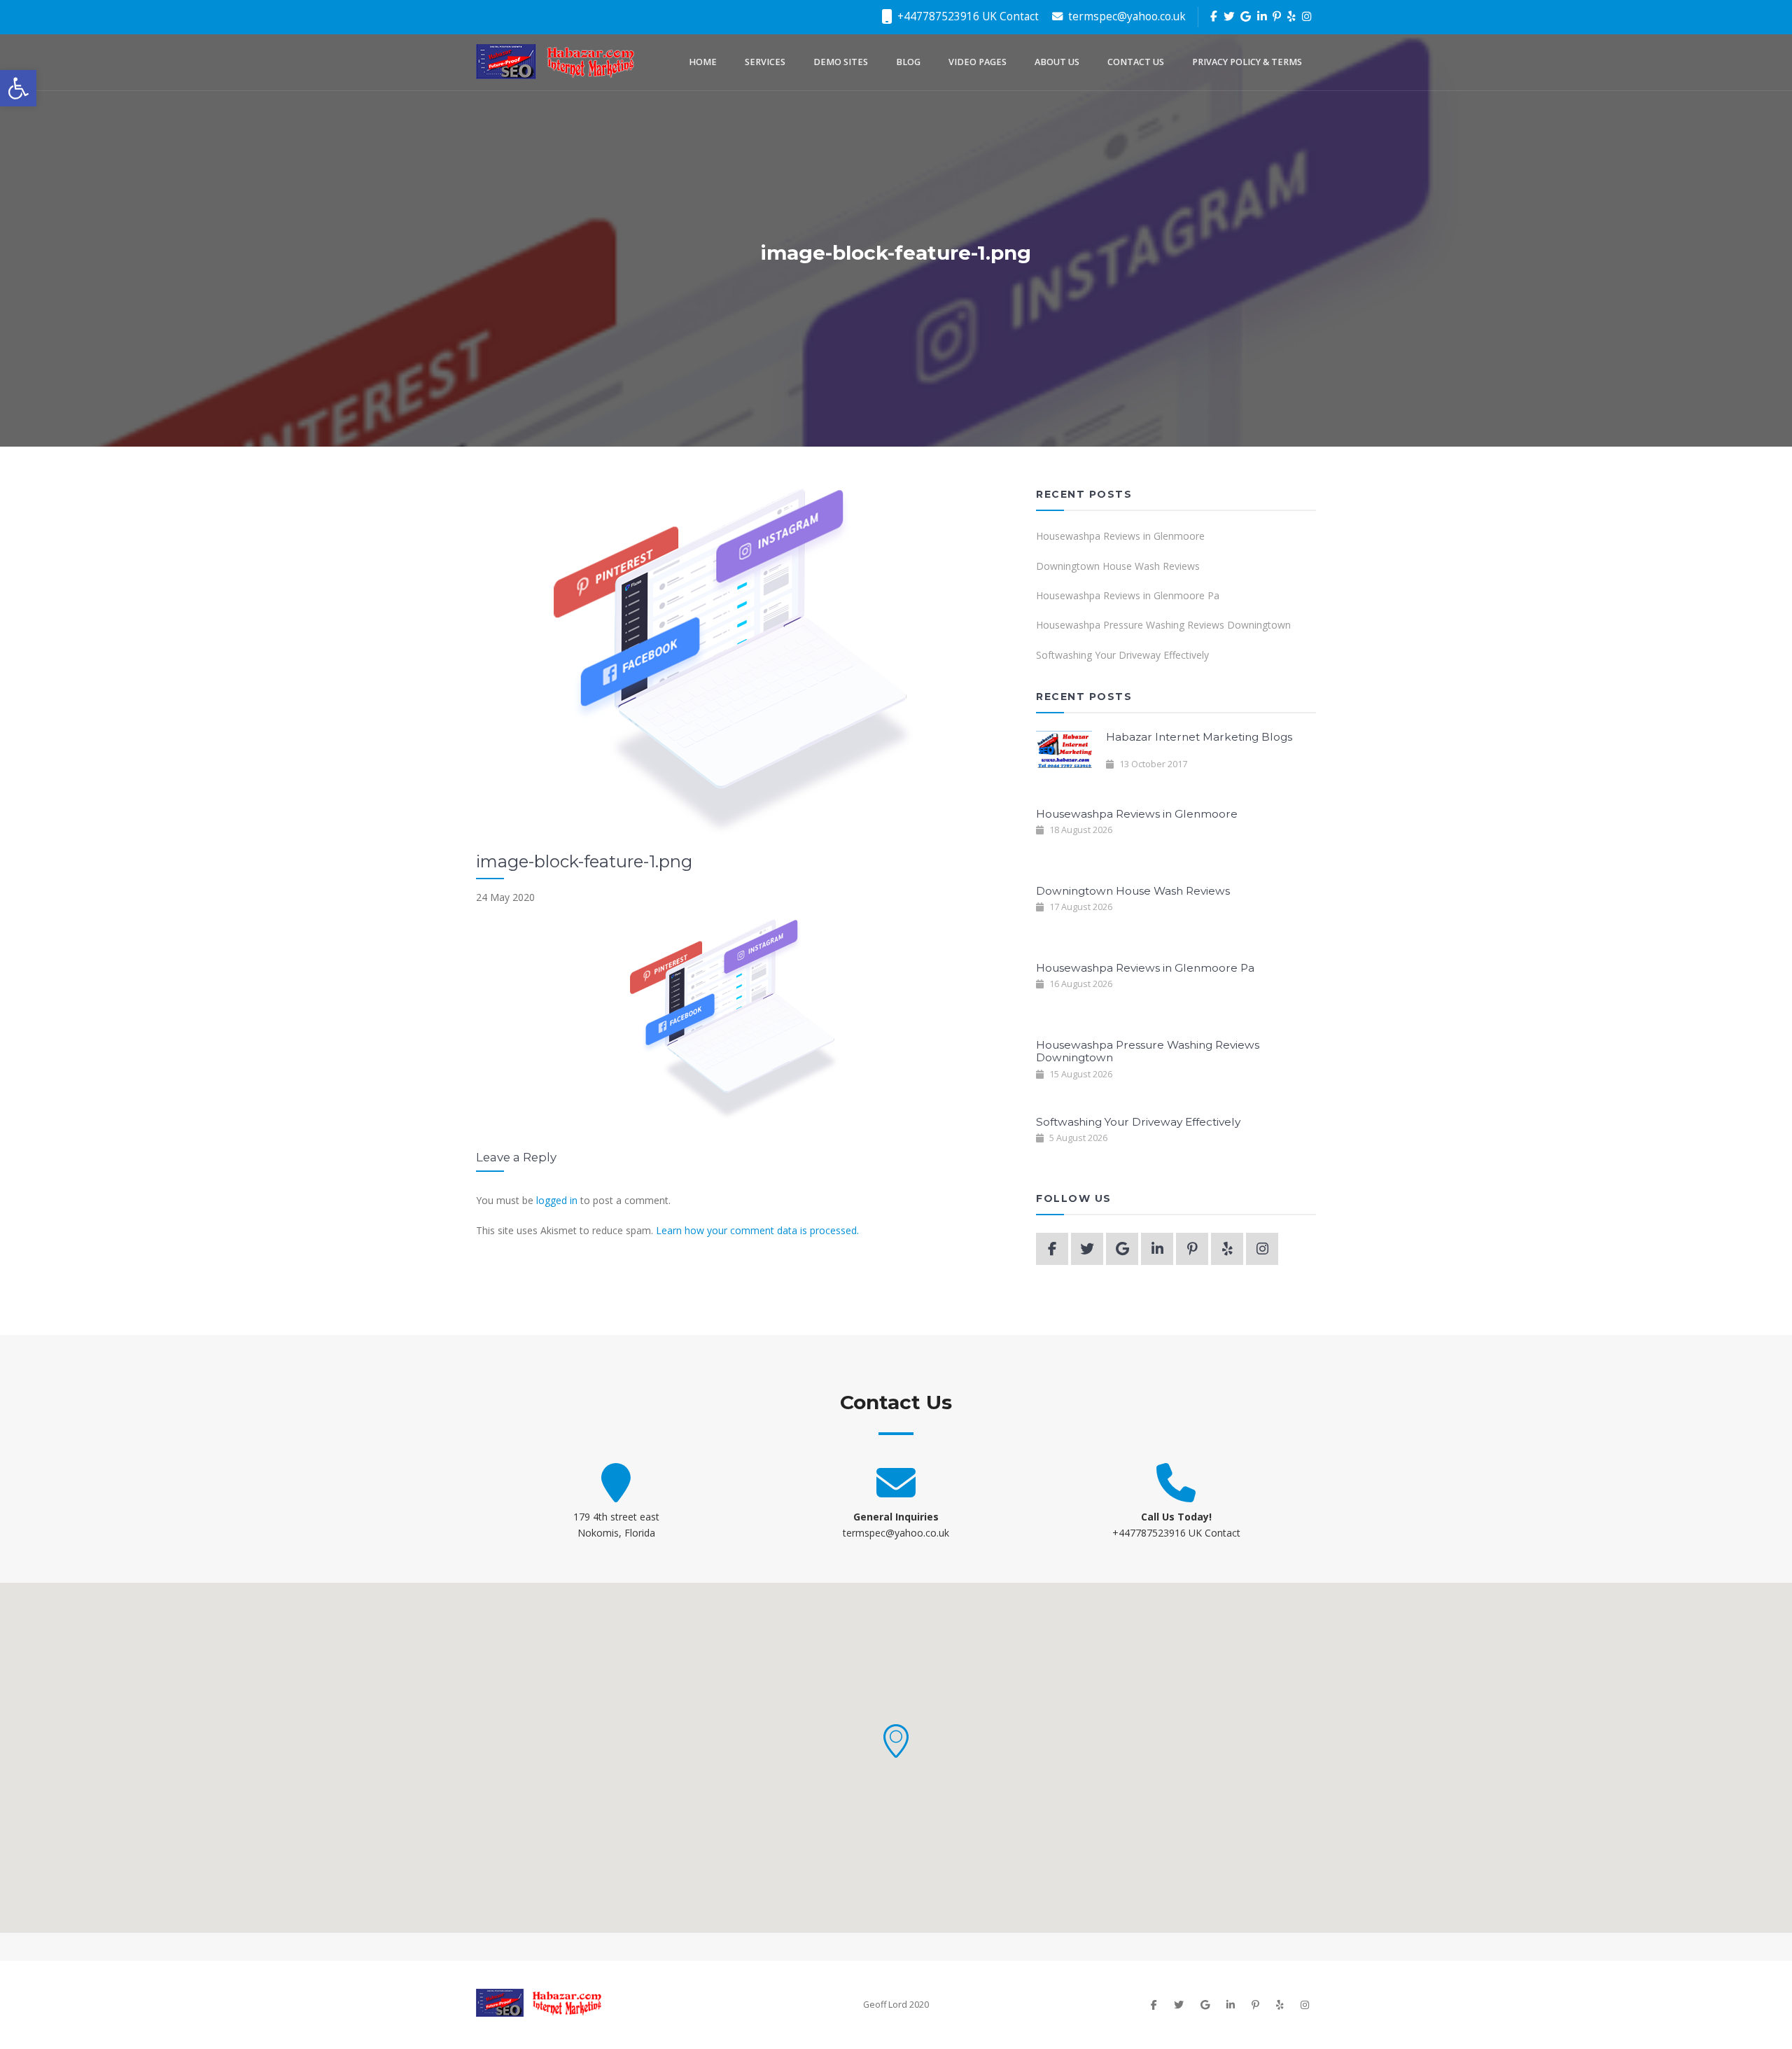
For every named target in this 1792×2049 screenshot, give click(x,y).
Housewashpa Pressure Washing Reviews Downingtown (1163, 625)
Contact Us (1136, 62)
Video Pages (978, 62)
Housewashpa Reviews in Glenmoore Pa (1128, 595)
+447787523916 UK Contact (967, 16)
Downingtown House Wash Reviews (1118, 566)
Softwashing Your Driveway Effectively (1122, 655)
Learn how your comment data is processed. (757, 1230)
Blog (908, 62)
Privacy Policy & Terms (1247, 62)
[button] (896, 1741)
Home (703, 62)
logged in (557, 1200)
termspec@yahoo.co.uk (1126, 16)
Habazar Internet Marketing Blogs (1199, 737)
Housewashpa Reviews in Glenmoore (1120, 536)
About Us (1057, 62)
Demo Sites (841, 62)
